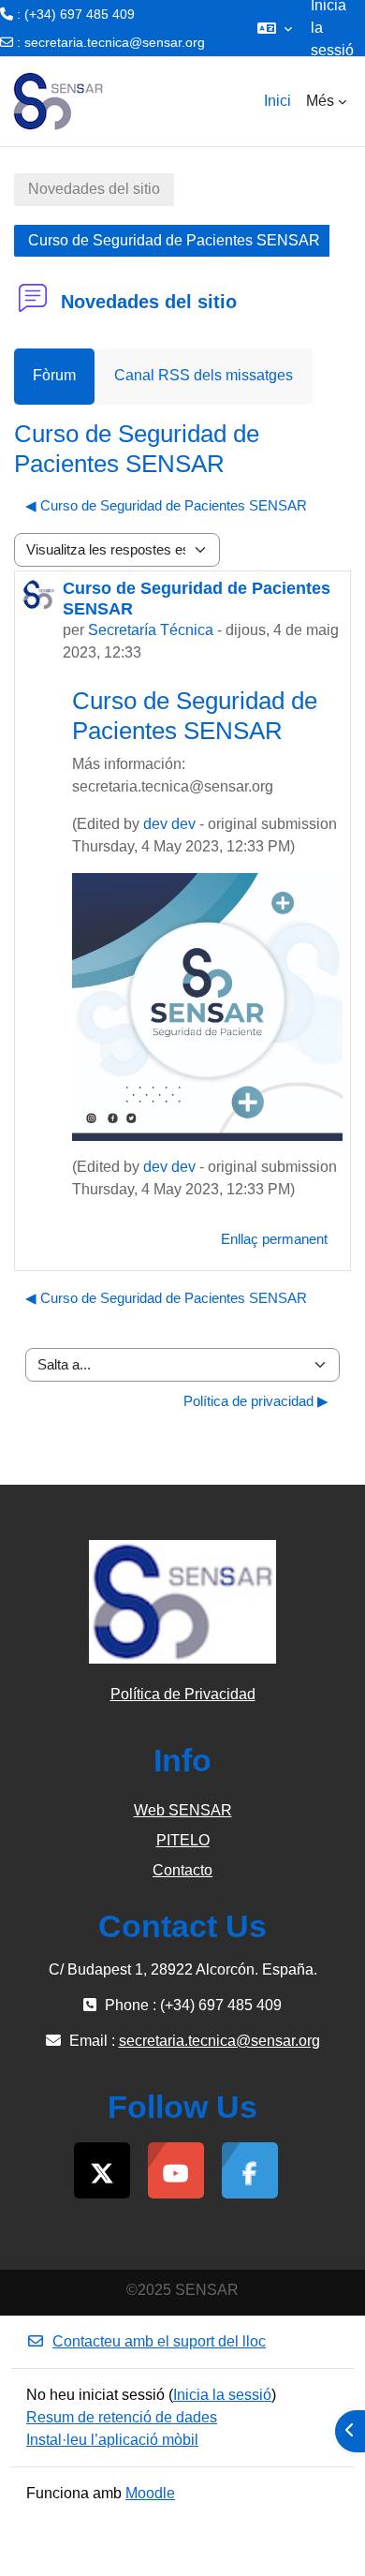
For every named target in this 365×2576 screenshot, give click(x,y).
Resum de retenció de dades (122, 2417)
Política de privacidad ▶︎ (256, 1401)
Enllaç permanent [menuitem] (274, 1239)
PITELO (183, 1840)
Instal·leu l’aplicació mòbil (112, 2440)
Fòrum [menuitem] (54, 375)
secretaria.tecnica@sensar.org (115, 42)
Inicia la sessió (222, 2395)
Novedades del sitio (94, 189)
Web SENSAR (183, 1810)
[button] (275, 28)
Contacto (182, 1870)
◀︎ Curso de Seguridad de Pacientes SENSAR (166, 505)
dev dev (169, 824)
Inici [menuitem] (277, 101)
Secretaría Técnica (151, 630)
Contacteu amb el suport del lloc (159, 2341)
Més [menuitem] (320, 101)
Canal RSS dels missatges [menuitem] (204, 375)
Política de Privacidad (183, 1694)
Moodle (150, 2493)
